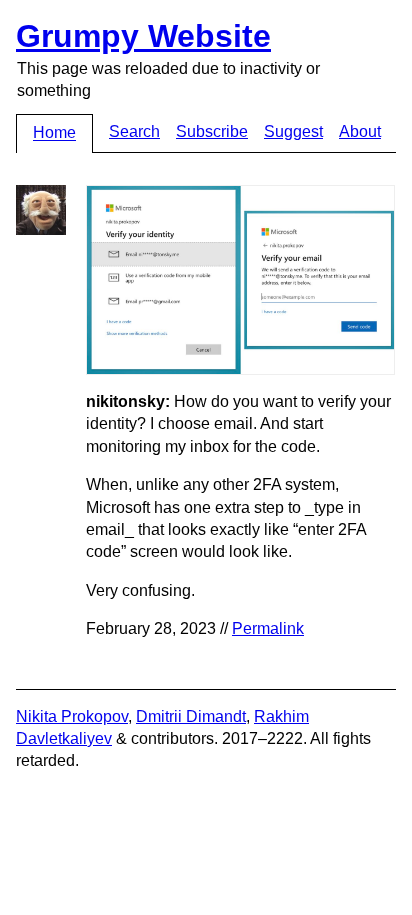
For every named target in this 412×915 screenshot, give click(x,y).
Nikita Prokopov (72, 716)
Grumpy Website (143, 36)
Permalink (268, 628)
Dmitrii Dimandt (191, 716)
